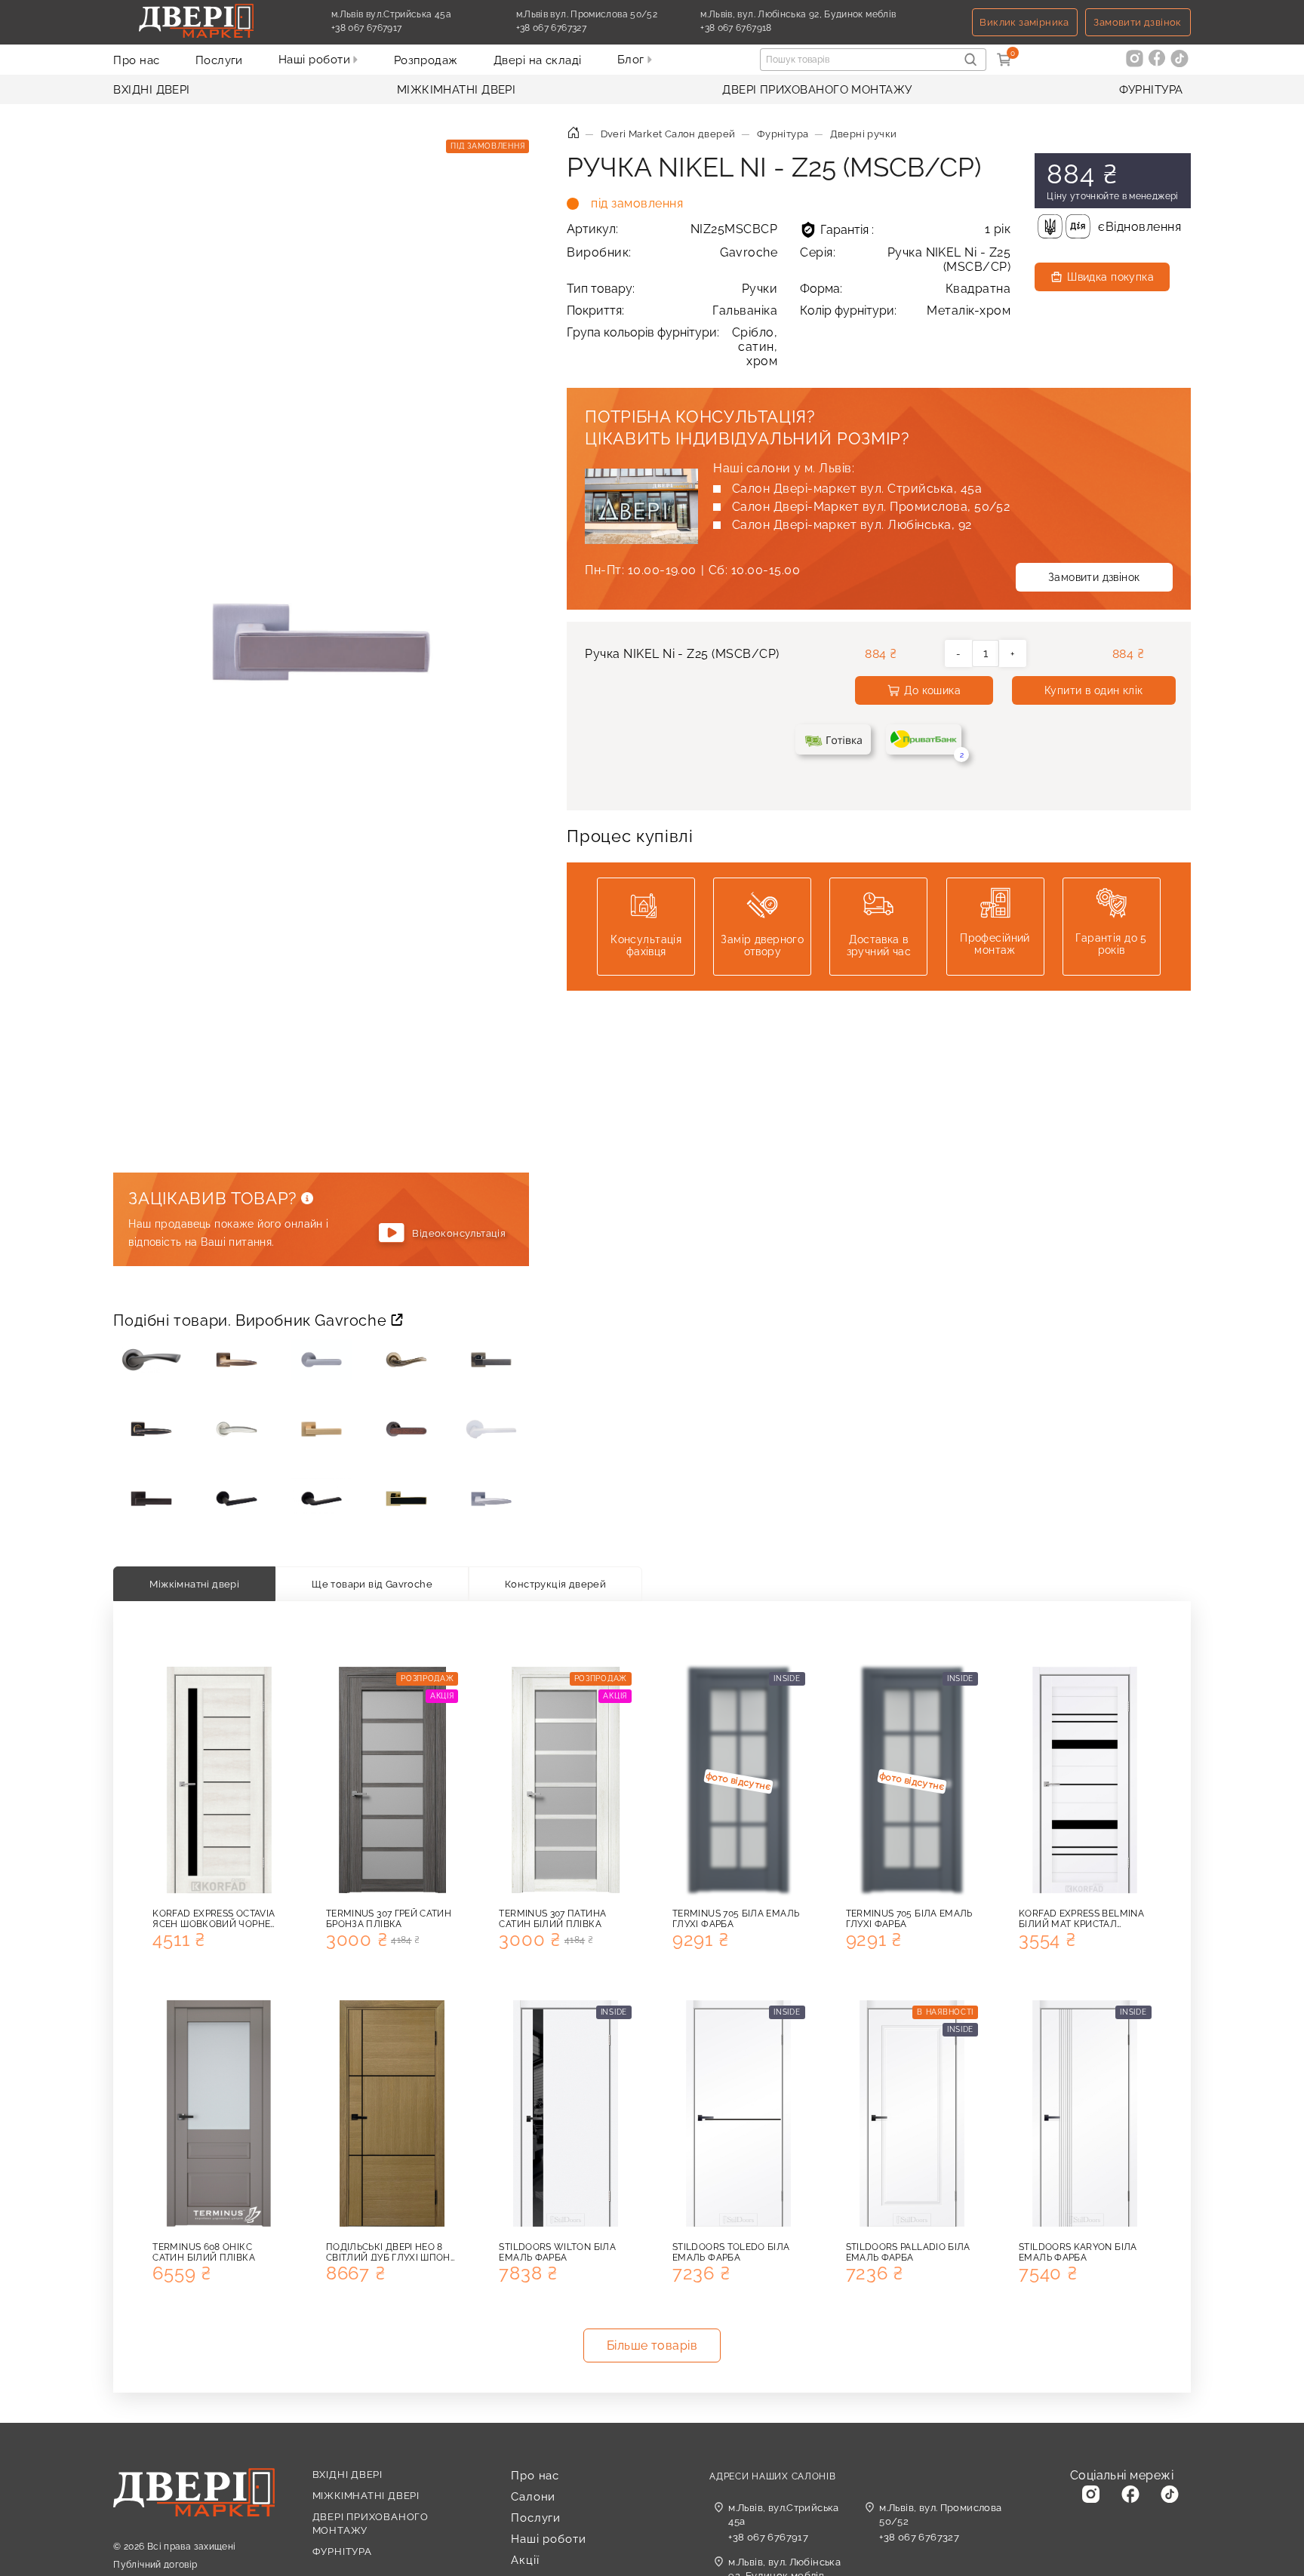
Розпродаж (426, 60)
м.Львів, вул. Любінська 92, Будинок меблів (798, 14)
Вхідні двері (151, 90)
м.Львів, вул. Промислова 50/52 (940, 2515)
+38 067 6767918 (771, 28)
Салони (533, 2497)
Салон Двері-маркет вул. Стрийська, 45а (857, 489)
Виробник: (672, 252)
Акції (525, 2560)
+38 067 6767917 (401, 28)
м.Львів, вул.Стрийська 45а (784, 2515)
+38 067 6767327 (586, 28)
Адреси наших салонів (772, 2476)
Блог (632, 60)
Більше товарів (652, 2345)
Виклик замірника (1024, 22)
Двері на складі (538, 60)
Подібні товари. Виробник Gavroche (252, 1320)
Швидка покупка (1110, 277)
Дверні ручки (864, 134)
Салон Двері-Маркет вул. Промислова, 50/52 (871, 507)
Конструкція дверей (555, 1584)
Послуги (219, 60)
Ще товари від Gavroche (372, 1584)
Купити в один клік (1094, 690)
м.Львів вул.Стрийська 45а (391, 14)
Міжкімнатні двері (457, 90)
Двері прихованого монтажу (817, 90)
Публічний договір (155, 2565)
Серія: (905, 260)
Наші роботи (316, 60)
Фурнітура (1151, 90)
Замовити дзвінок (1137, 22)
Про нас (136, 60)
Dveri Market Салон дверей (668, 134)
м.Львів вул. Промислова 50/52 (587, 14)
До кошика (932, 690)
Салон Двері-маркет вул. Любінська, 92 (852, 525)
